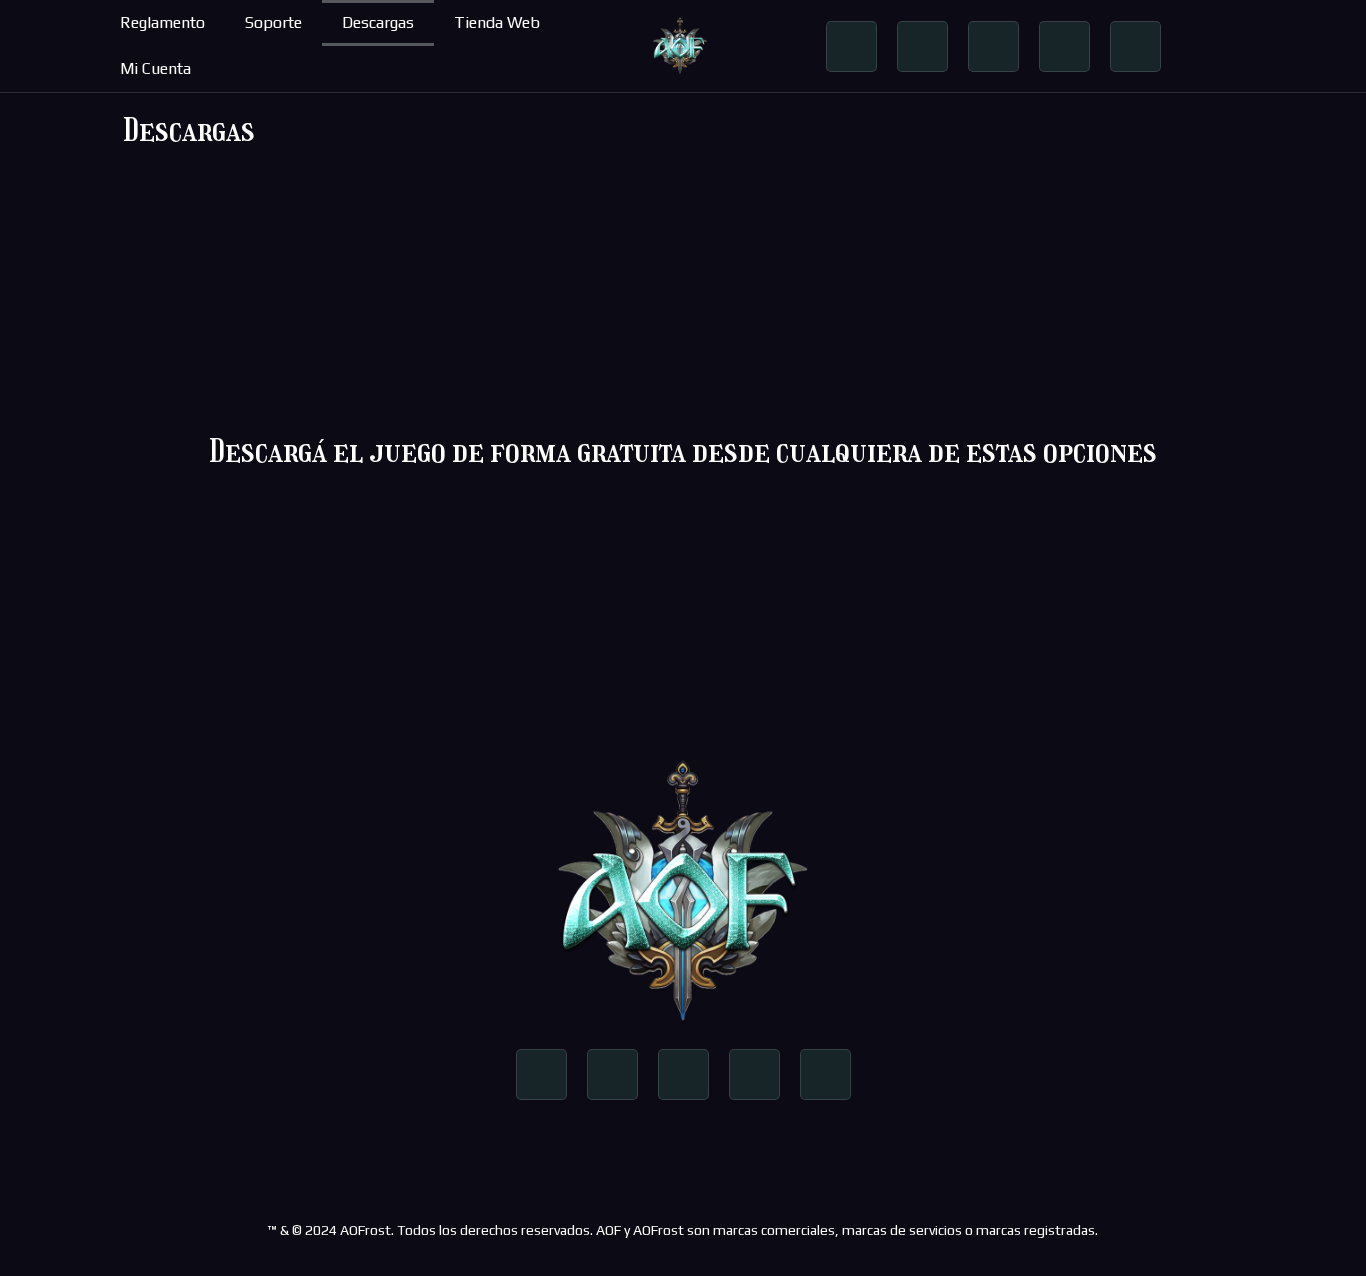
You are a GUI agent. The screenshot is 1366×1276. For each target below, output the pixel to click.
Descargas (378, 22)
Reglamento (162, 22)
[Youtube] (993, 46)
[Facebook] (851, 46)
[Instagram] (922, 46)
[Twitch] (1135, 46)
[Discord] (1064, 46)
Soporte (273, 22)
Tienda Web (497, 22)
